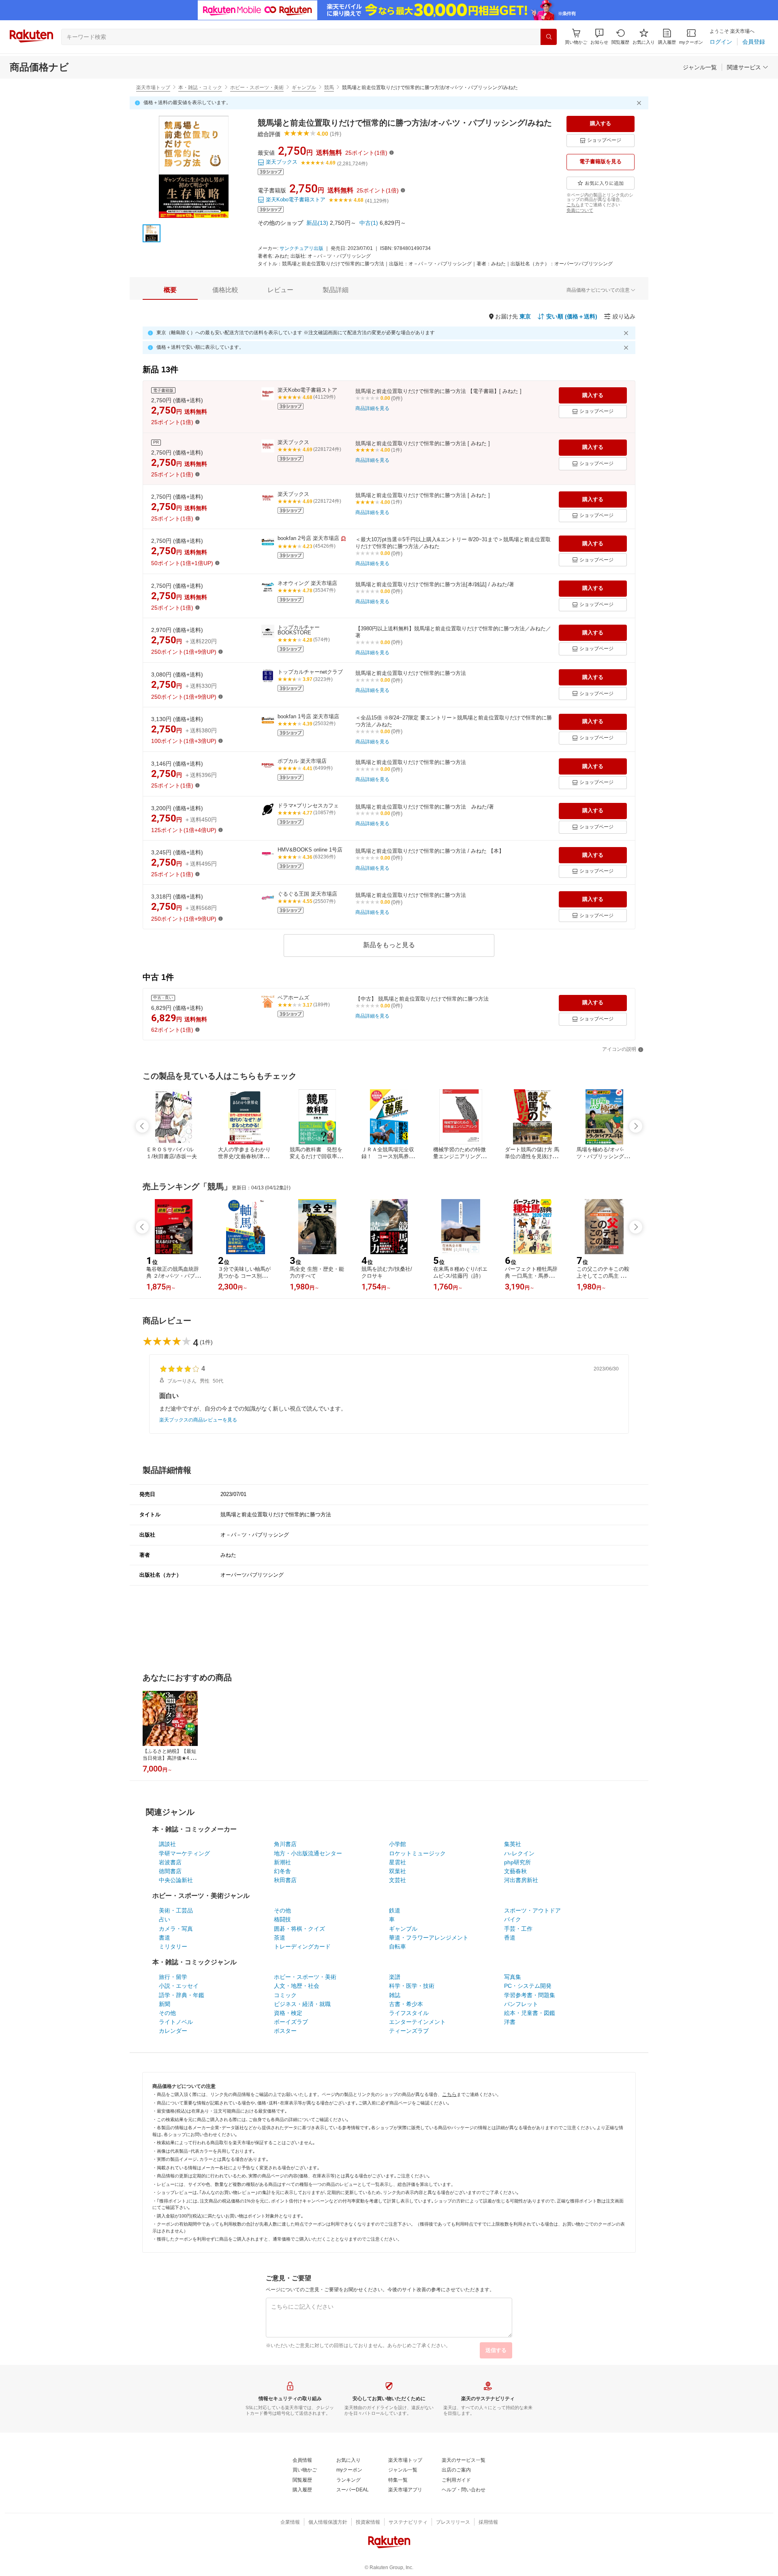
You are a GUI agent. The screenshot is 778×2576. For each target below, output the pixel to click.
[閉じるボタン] (640, 103)
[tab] (170, 290)
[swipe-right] (636, 1126)
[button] (599, 37)
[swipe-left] (142, 1126)
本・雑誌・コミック (200, 88)
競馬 (329, 88)
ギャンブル (304, 88)
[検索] (549, 37)
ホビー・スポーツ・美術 (257, 88)
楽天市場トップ (153, 88)
